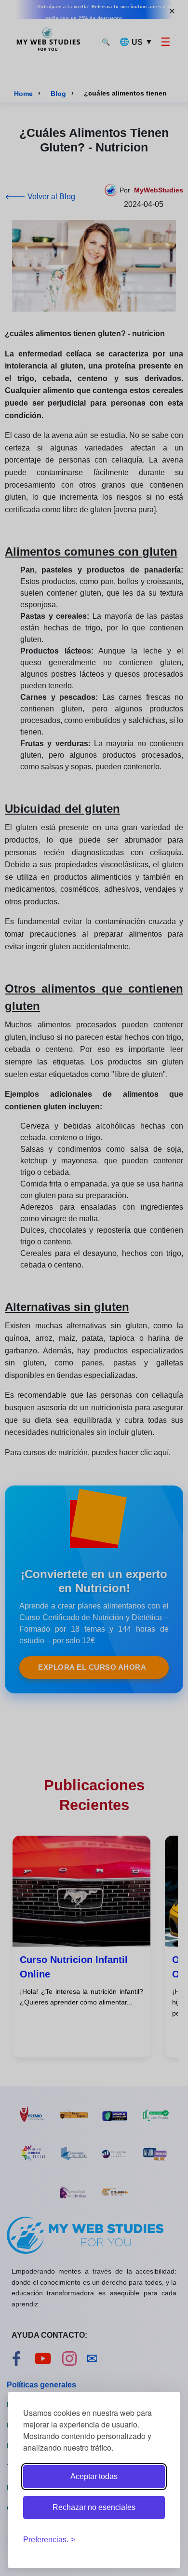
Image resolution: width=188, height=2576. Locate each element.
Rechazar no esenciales (94, 2507)
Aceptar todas (94, 2476)
